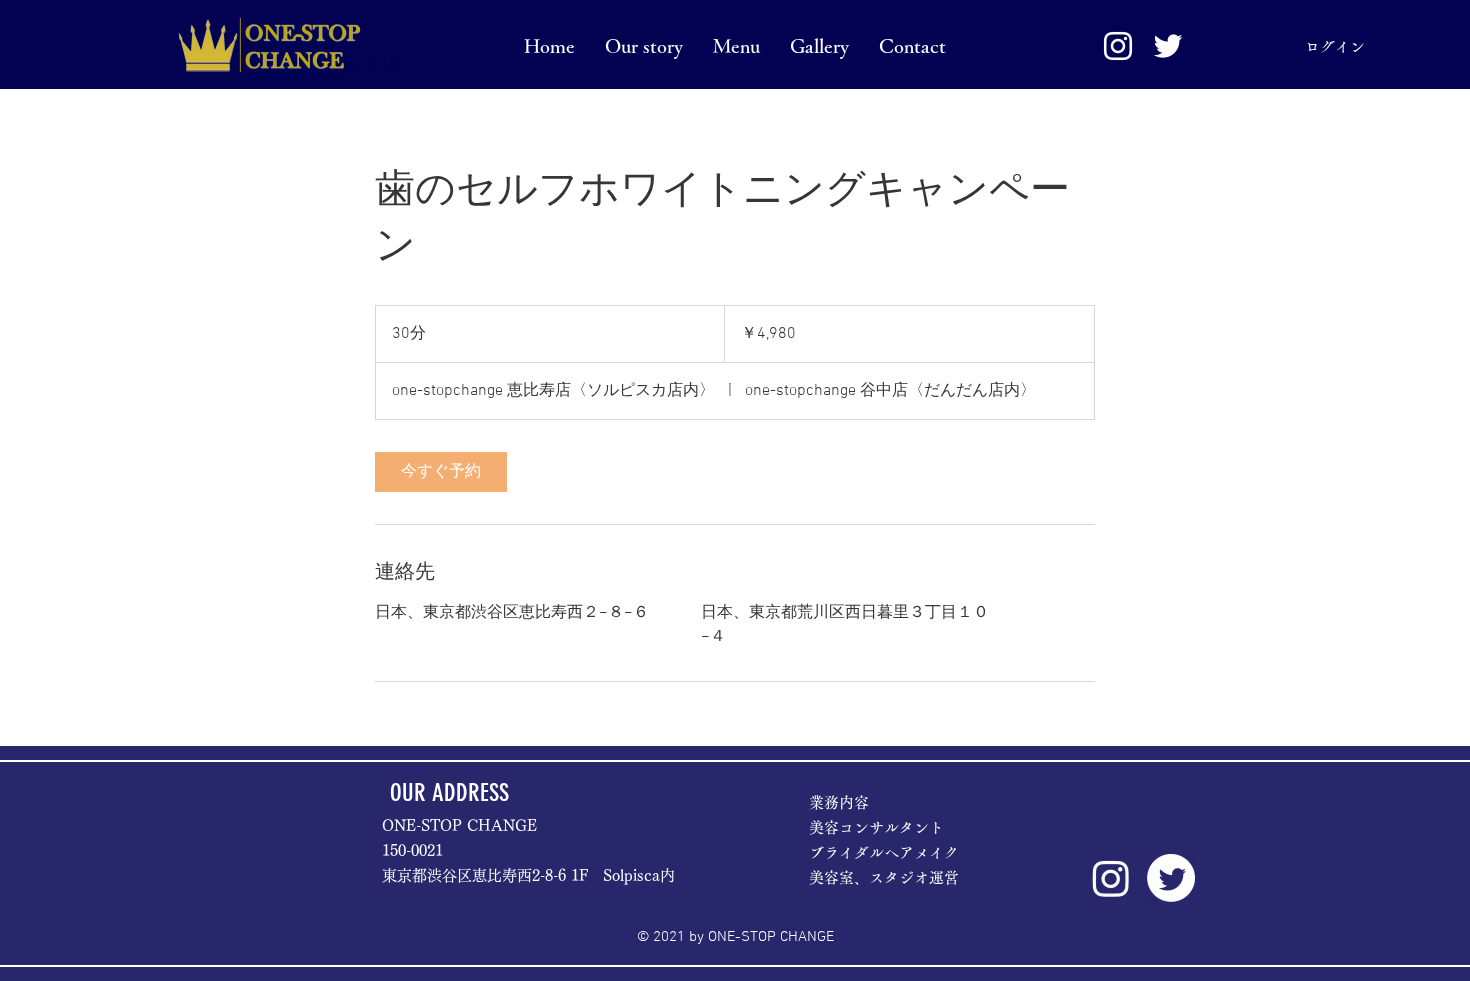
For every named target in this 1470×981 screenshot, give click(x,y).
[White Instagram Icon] (1118, 46)
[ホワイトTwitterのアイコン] (1168, 46)
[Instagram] (1111, 878)
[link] (441, 472)
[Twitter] (1171, 878)
